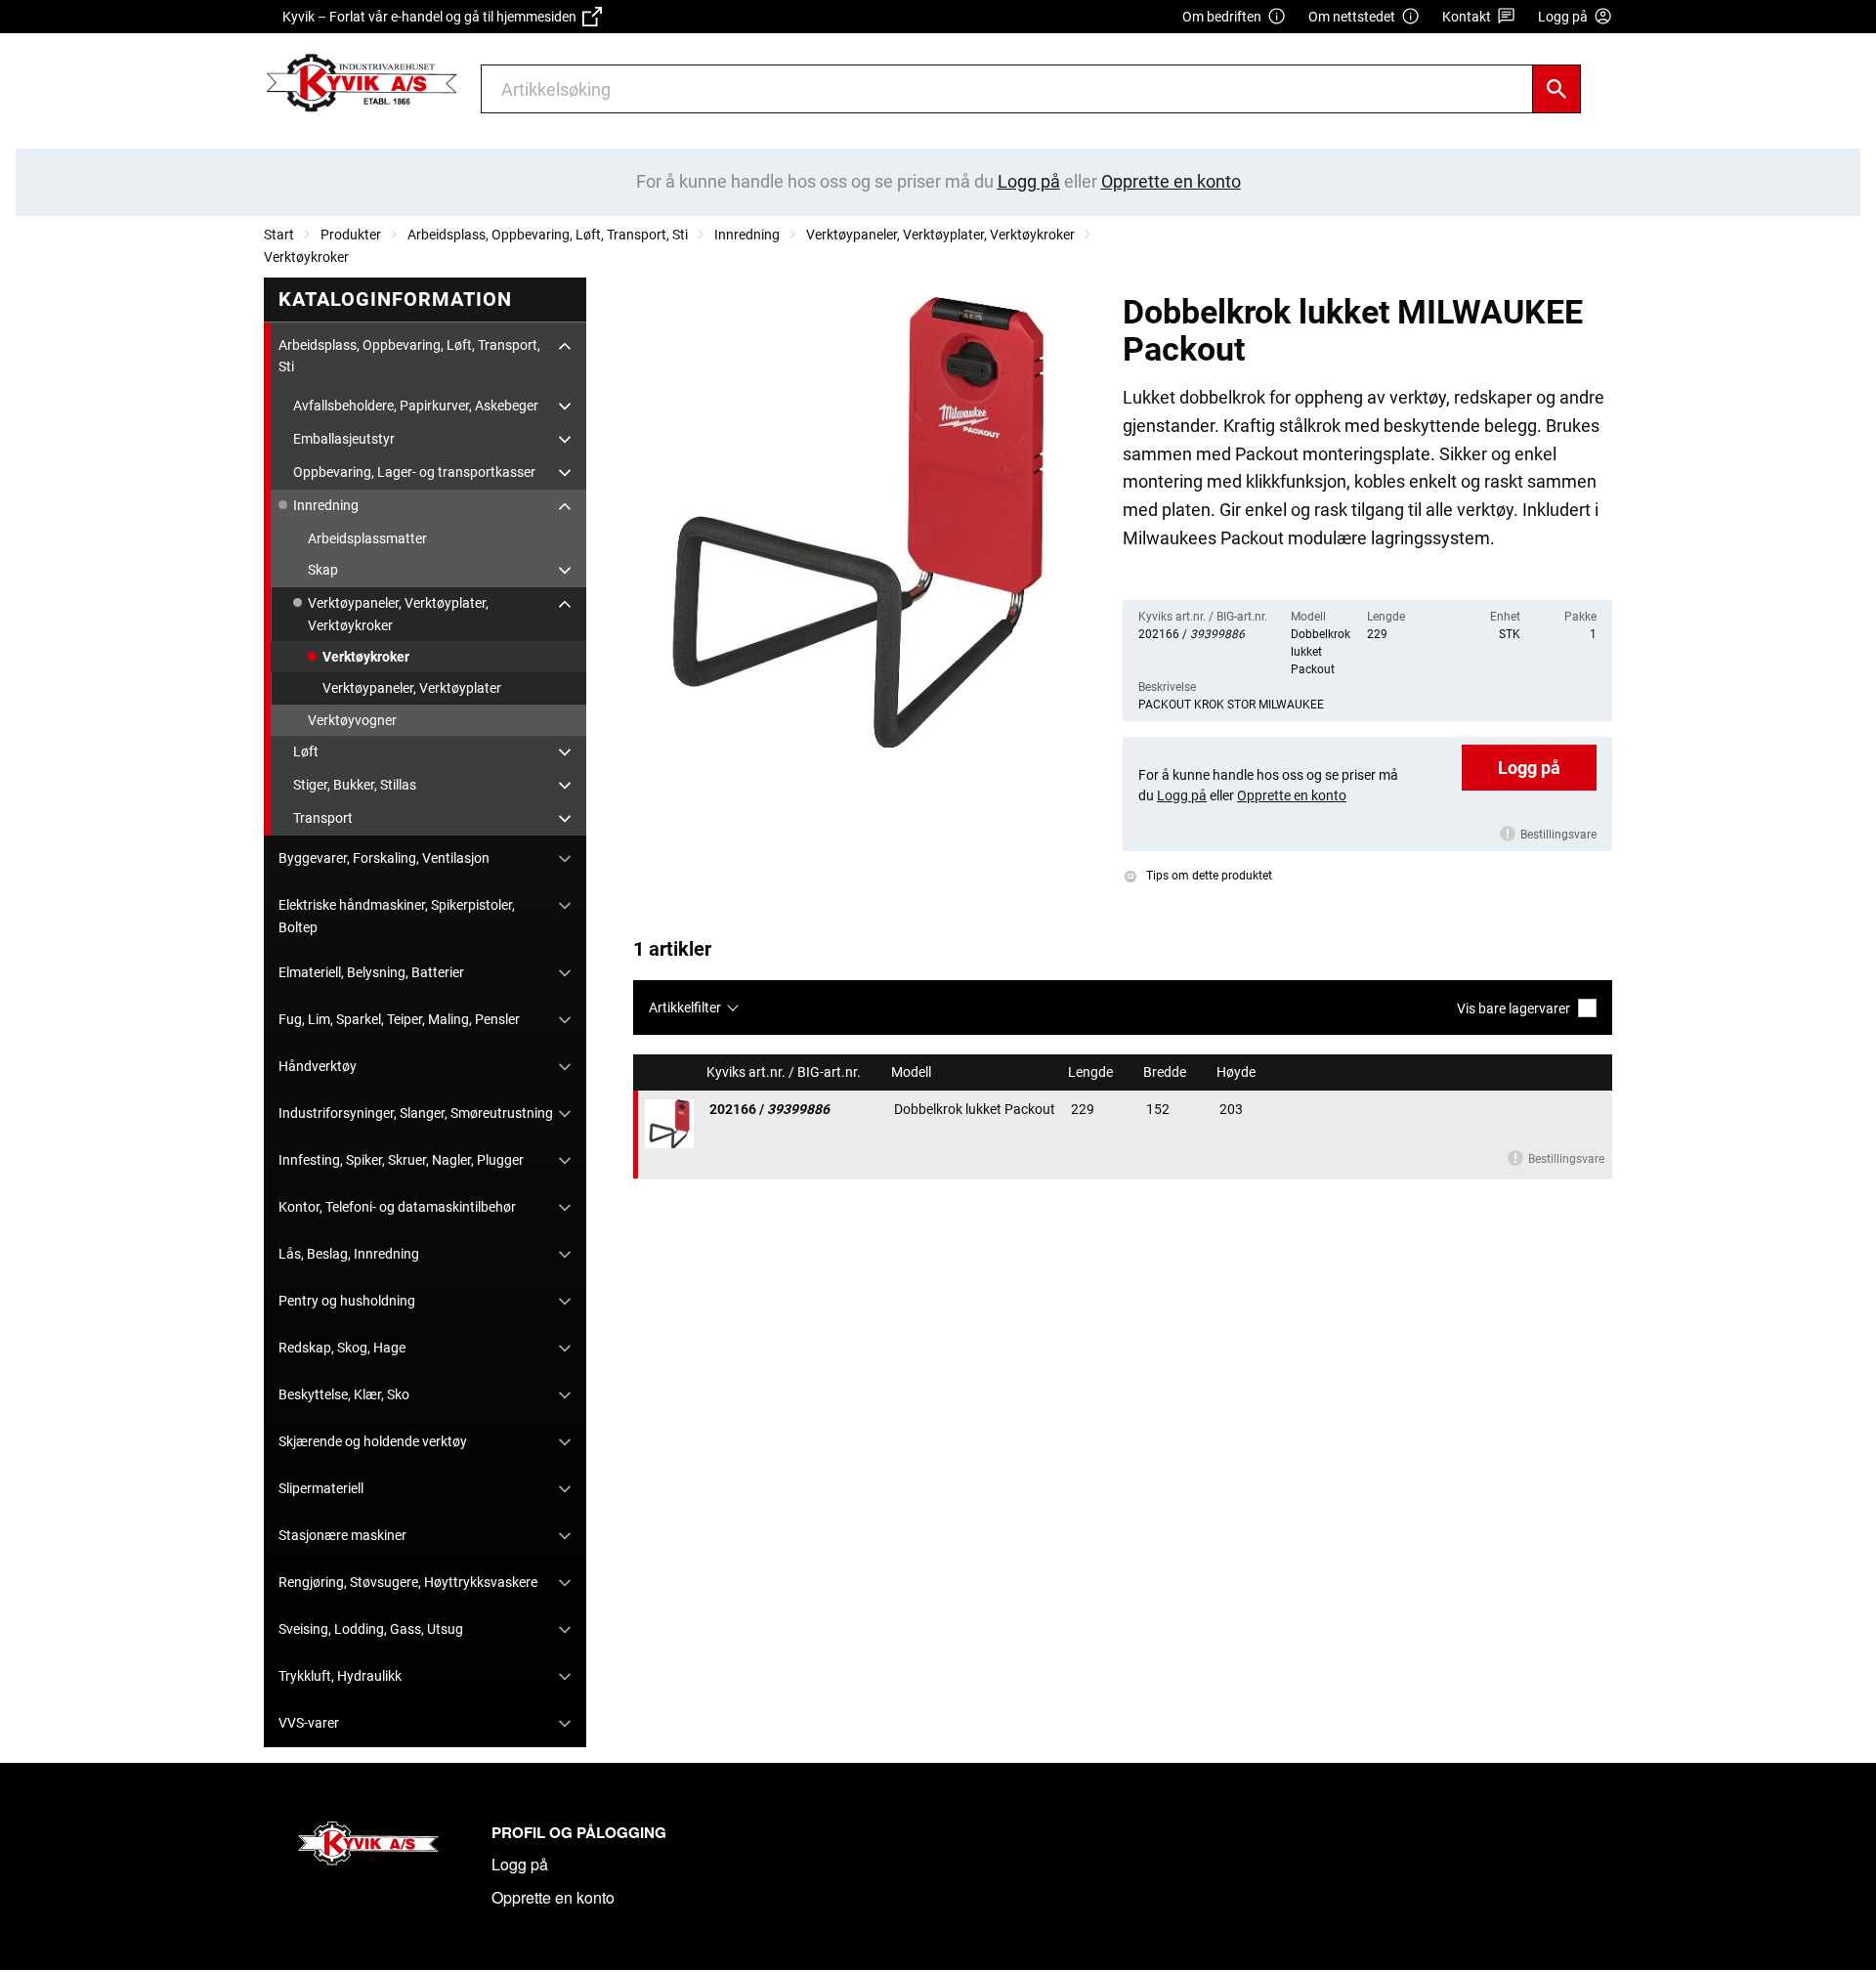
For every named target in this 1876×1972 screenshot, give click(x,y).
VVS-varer (309, 1723)
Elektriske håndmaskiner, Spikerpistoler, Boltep (397, 916)
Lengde (1092, 1072)
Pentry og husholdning (347, 1301)
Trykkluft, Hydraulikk (340, 1676)
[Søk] (1556, 89)
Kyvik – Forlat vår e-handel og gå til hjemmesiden (432, 17)
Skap (323, 570)
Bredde (1166, 1072)
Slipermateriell (321, 1488)
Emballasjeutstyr (344, 439)
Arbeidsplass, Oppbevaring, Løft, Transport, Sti (548, 235)
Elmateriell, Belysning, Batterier (371, 972)
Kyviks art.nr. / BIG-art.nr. (785, 1072)
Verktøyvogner (352, 720)
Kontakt (1467, 17)
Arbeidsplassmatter (367, 538)
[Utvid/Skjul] (565, 346)
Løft (306, 751)
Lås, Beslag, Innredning (349, 1254)
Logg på (1529, 768)
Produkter (351, 235)
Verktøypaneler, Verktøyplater (412, 688)
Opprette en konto (553, 1897)
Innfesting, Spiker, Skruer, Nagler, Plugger (401, 1160)
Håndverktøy (318, 1066)
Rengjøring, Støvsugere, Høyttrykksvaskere (408, 1582)
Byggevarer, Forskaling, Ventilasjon (384, 858)
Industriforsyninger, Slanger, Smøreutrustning (416, 1113)
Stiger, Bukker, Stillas (355, 785)
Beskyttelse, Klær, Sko (344, 1394)
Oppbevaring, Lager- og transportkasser (414, 472)
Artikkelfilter (685, 1007)
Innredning (747, 235)
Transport (323, 818)
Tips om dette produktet (1208, 876)
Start (279, 235)
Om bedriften (1222, 17)
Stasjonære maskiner (342, 1535)
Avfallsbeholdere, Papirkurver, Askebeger (416, 406)
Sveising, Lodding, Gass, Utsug (371, 1629)
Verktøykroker (306, 257)
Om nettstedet (1352, 17)
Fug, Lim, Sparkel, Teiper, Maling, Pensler (399, 1019)
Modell (913, 1072)
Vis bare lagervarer (1514, 1008)
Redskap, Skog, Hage (342, 1348)
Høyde (1237, 1072)
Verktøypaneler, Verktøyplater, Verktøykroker (940, 235)
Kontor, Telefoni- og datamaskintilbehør (397, 1207)
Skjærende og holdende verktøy (373, 1441)
